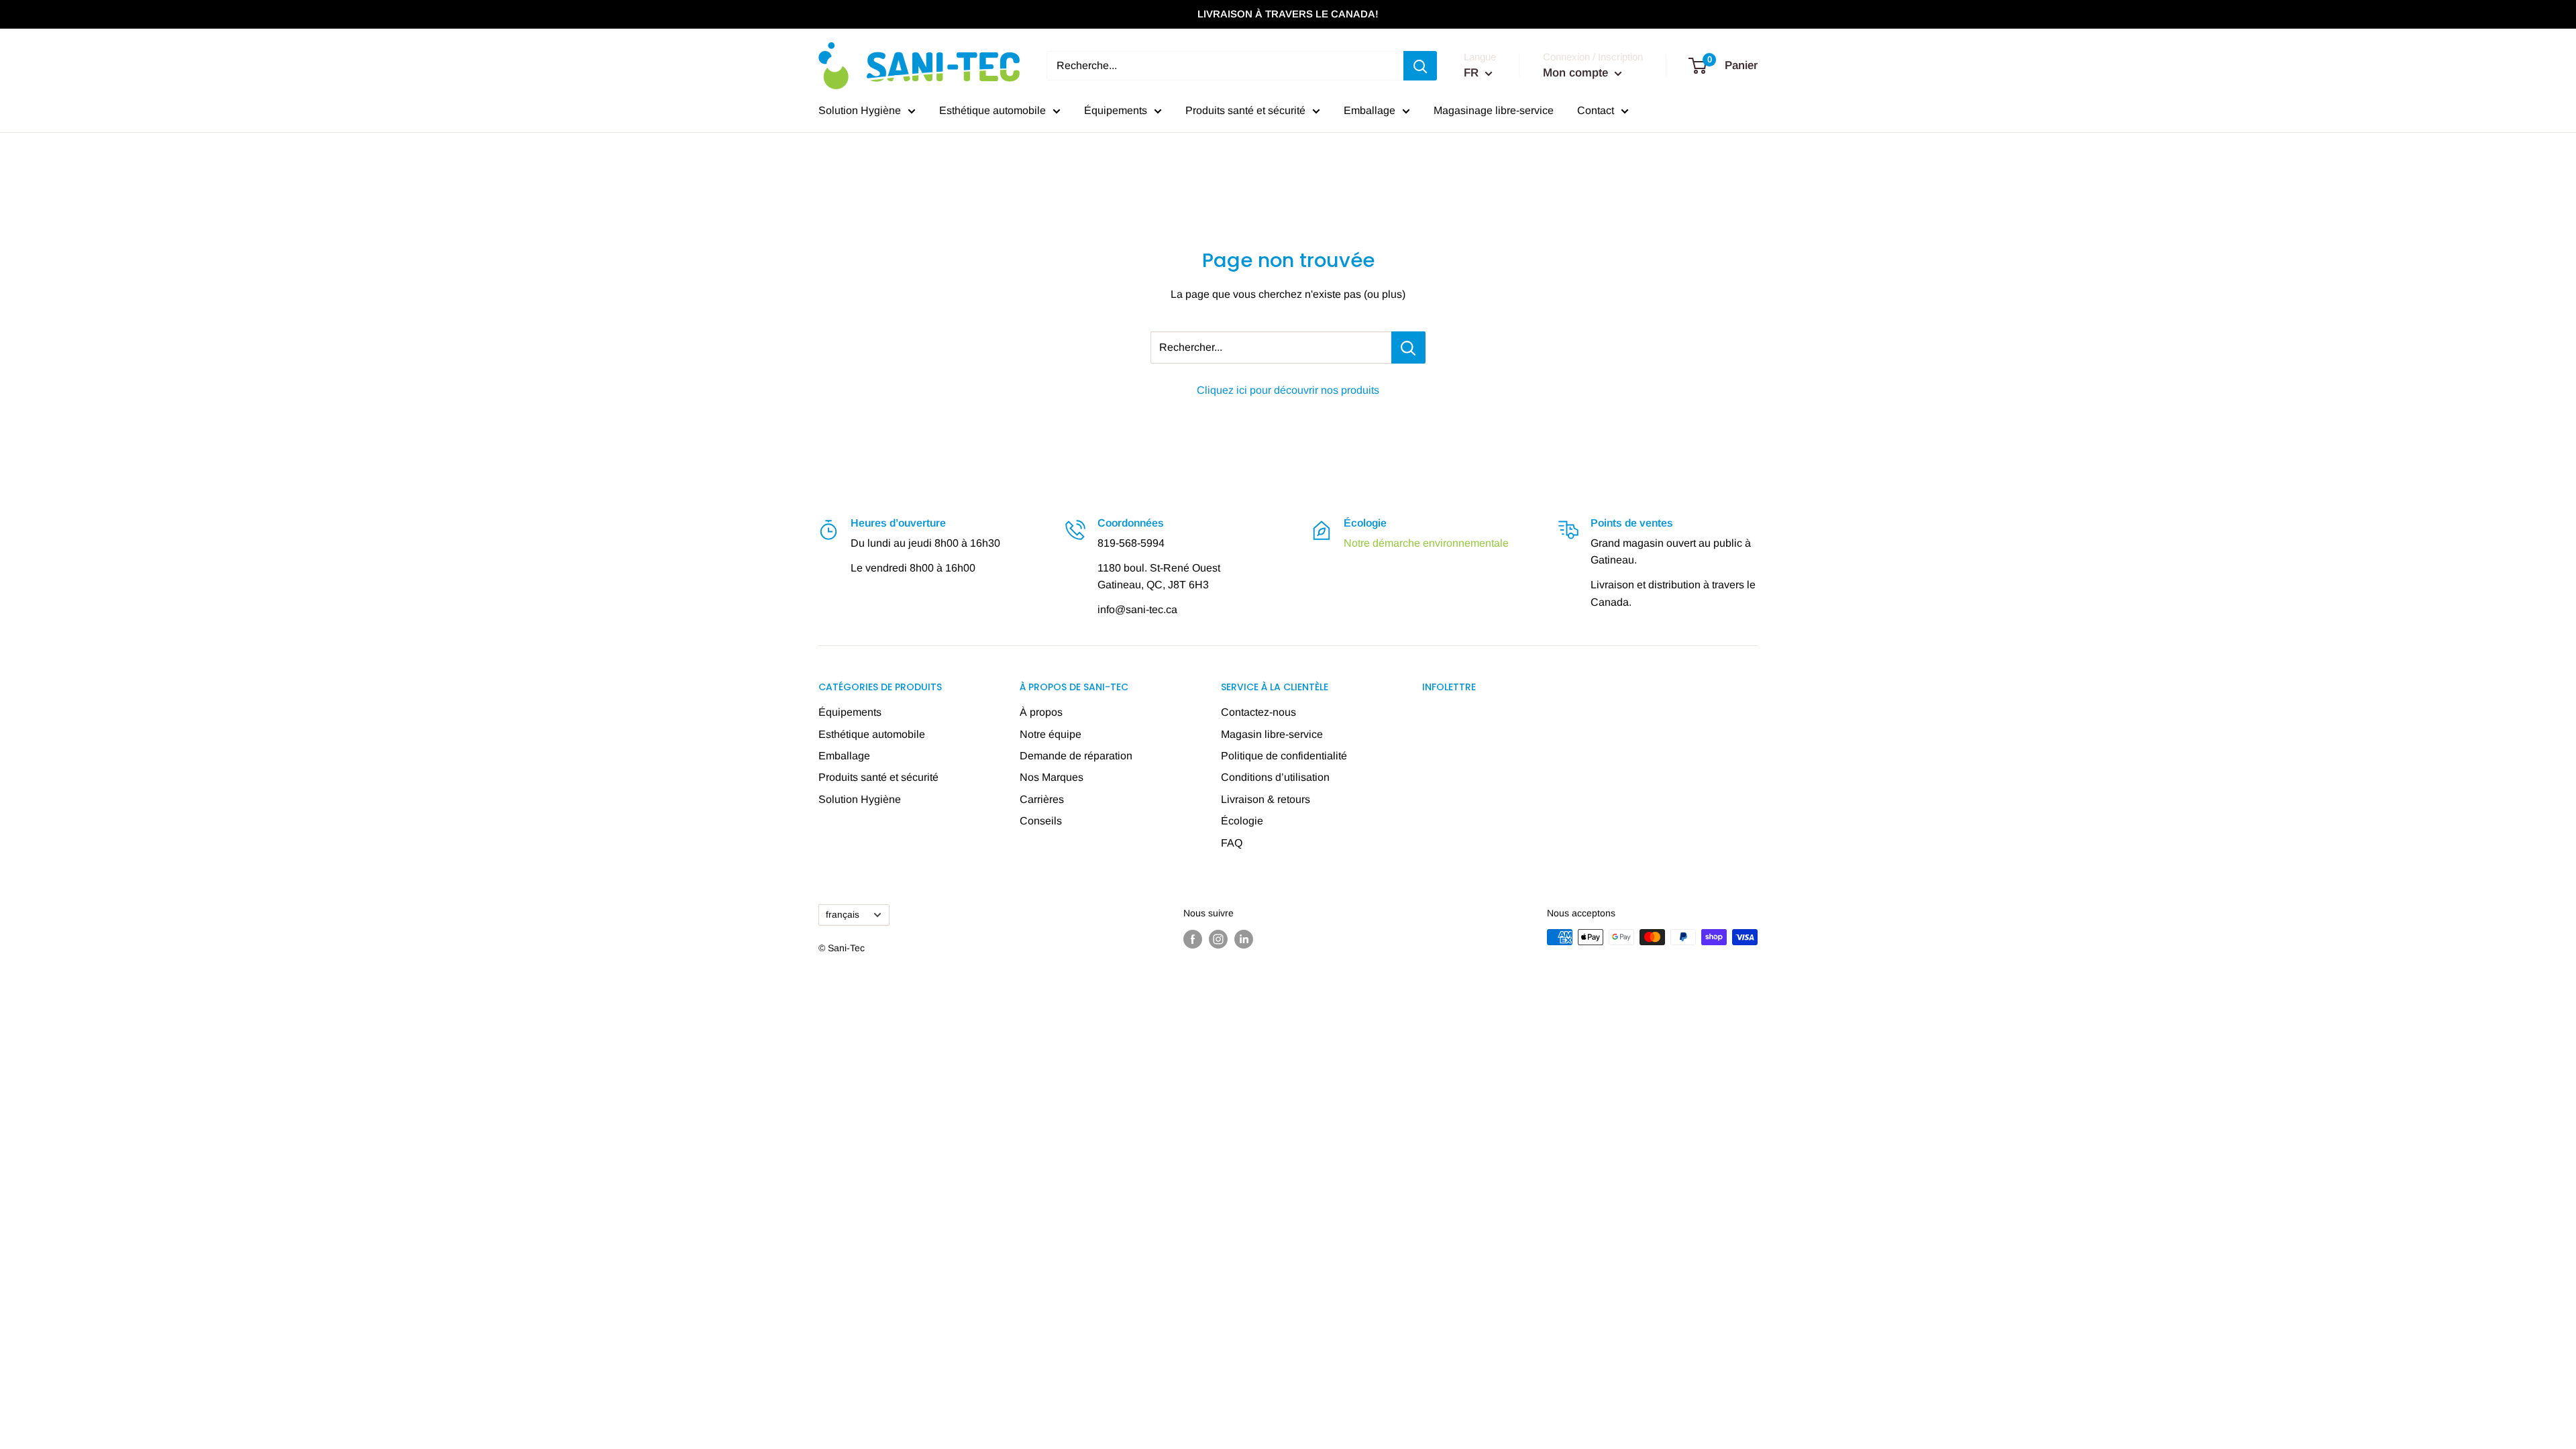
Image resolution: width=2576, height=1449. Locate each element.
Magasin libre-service (1272, 734)
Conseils (1041, 821)
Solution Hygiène (860, 110)
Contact (1596, 110)
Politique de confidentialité (1284, 756)
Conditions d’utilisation (1275, 777)
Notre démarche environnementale (1426, 543)
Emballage (1370, 110)
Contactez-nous (1258, 712)
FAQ (1232, 843)
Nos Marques (1052, 777)
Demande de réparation (1076, 756)
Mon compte (1577, 73)
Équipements (1116, 110)
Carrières (1042, 799)
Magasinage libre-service (1494, 110)
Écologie (1242, 821)
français (843, 915)
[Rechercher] (1420, 66)
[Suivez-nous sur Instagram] (1218, 938)
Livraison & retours (1266, 799)
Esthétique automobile (992, 110)
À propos (1041, 712)
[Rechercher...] (1408, 347)
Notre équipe (1051, 734)
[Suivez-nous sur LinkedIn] (1244, 938)
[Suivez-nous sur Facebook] (1193, 938)
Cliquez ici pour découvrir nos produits (1288, 390)
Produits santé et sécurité (1245, 110)
